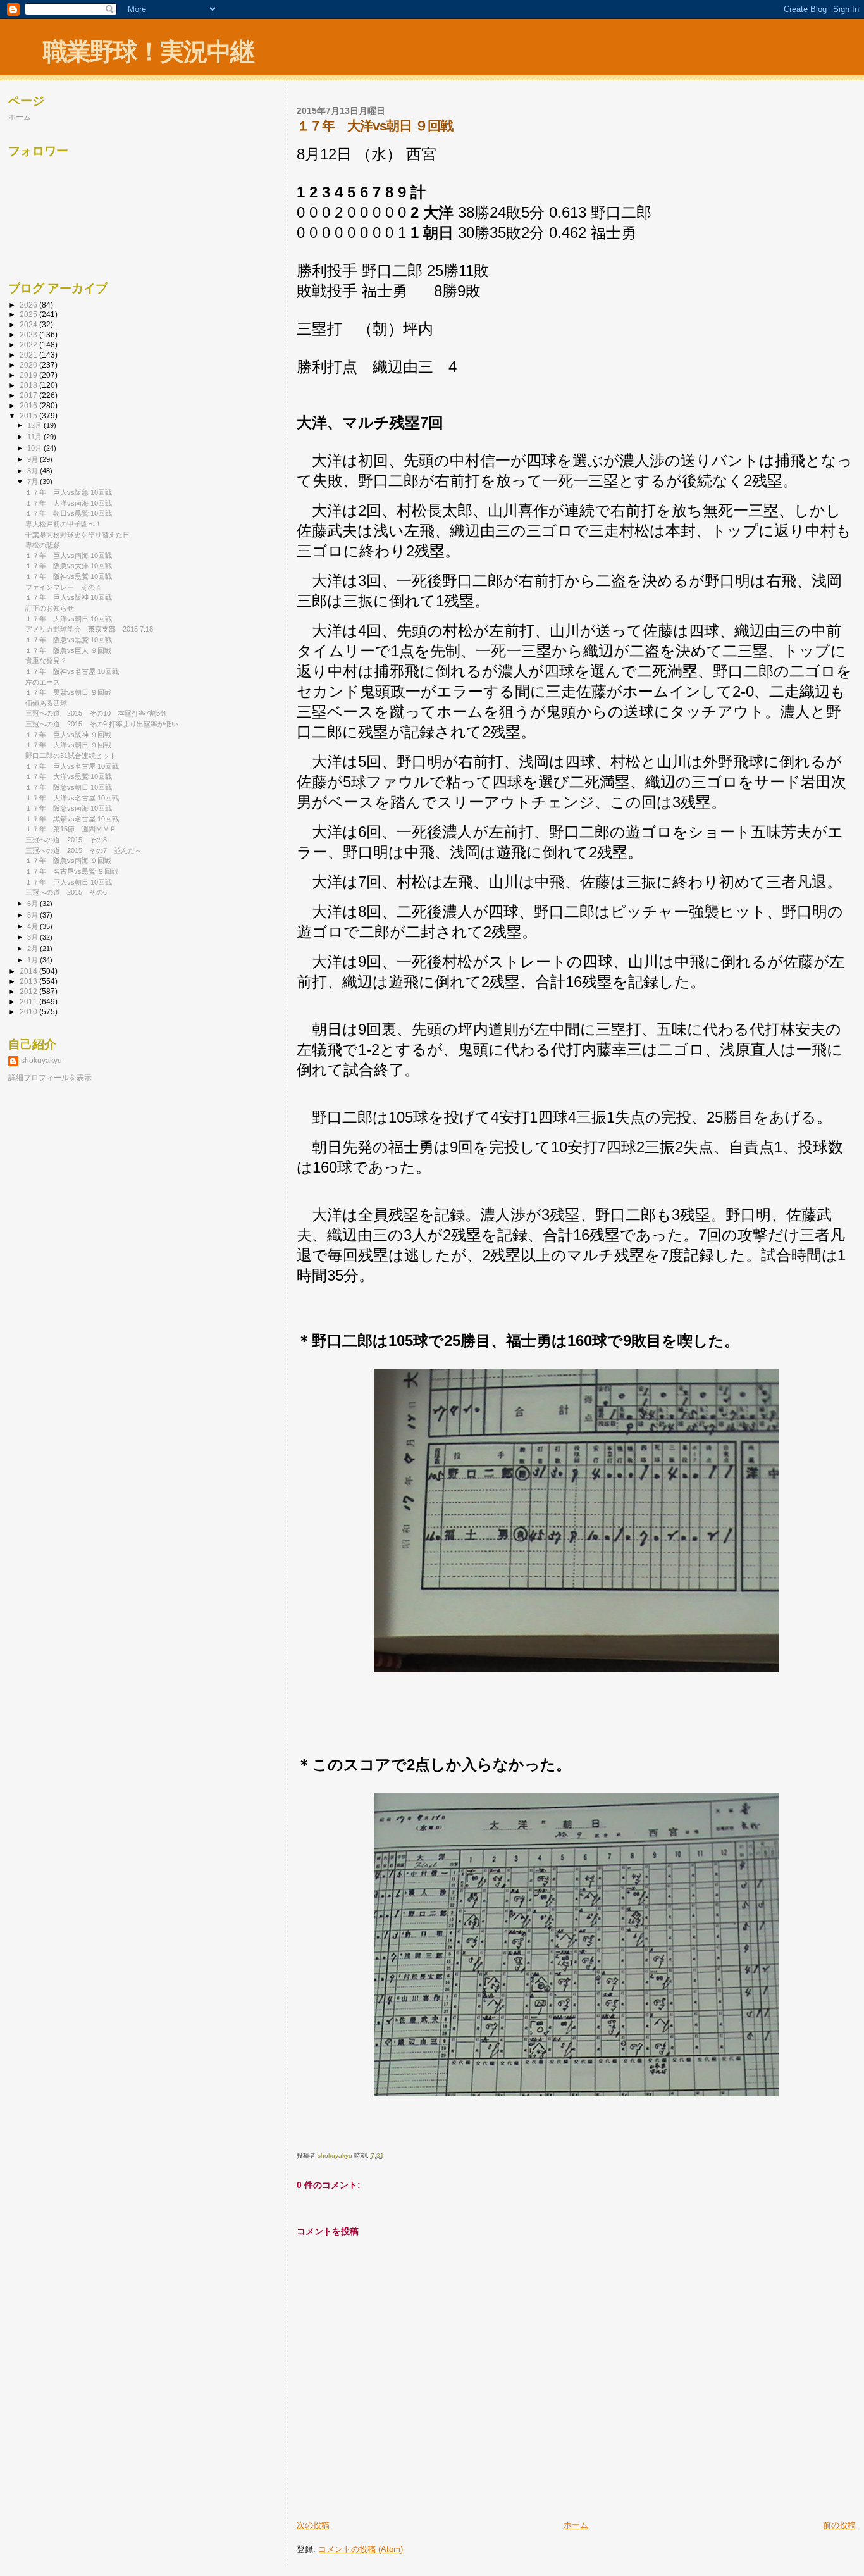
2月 (34, 949)
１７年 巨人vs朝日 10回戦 (69, 882)
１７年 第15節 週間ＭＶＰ (71, 829)
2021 (29, 355)
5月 (34, 915)
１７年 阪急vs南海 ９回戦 (68, 861)
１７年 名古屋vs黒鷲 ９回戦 (72, 871)
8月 (34, 471)
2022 (29, 345)
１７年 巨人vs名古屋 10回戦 (72, 766)
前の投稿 (839, 2525)
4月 (34, 926)
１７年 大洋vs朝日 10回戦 (69, 619)
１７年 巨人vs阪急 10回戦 (69, 492)
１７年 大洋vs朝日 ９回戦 (68, 745)
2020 (29, 365)
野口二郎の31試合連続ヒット (71, 756)
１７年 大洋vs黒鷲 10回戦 (69, 776)
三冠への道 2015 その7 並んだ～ (83, 850)
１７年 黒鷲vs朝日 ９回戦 (68, 692)
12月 (35, 425)
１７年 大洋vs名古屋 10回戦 (72, 798)
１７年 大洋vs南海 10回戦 (69, 503)
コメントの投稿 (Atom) (361, 2549)
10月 (35, 448)
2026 (29, 305)
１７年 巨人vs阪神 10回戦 (69, 597)
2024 (29, 324)
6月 (34, 904)
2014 (29, 971)
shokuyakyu (41, 1061)
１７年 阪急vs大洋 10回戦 (69, 566)
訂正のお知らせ (50, 608)
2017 (29, 395)
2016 (29, 405)
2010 (29, 1011)
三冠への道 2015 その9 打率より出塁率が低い (102, 724)
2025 (29, 314)
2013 (29, 981)
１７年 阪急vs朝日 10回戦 (69, 787)
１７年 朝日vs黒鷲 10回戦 (69, 513)
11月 (35, 437)
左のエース (43, 682)
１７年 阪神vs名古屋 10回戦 (72, 671)
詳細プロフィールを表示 (50, 1078)
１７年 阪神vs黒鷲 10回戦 (69, 576)
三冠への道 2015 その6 (66, 892)
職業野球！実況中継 (148, 52)
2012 (29, 991)
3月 (34, 937)
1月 (34, 960)
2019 (29, 375)
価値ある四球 (46, 703)
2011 (29, 1001)
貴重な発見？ (46, 661)
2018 (29, 385)
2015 (29, 415)
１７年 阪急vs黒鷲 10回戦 (69, 640)
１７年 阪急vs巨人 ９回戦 (68, 650)
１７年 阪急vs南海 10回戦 (69, 808)
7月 (34, 482)
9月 (34, 459)
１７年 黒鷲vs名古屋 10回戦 (72, 819)
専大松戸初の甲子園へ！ (64, 524)
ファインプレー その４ (64, 587)
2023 (29, 334)
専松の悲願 (43, 545)
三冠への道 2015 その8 (66, 840)
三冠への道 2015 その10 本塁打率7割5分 (96, 713)
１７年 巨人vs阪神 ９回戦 (68, 735)
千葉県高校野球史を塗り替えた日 (77, 535)
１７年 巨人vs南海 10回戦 (69, 556)
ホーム (576, 2525)
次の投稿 (313, 2525)
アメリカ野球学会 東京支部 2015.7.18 (89, 629)
